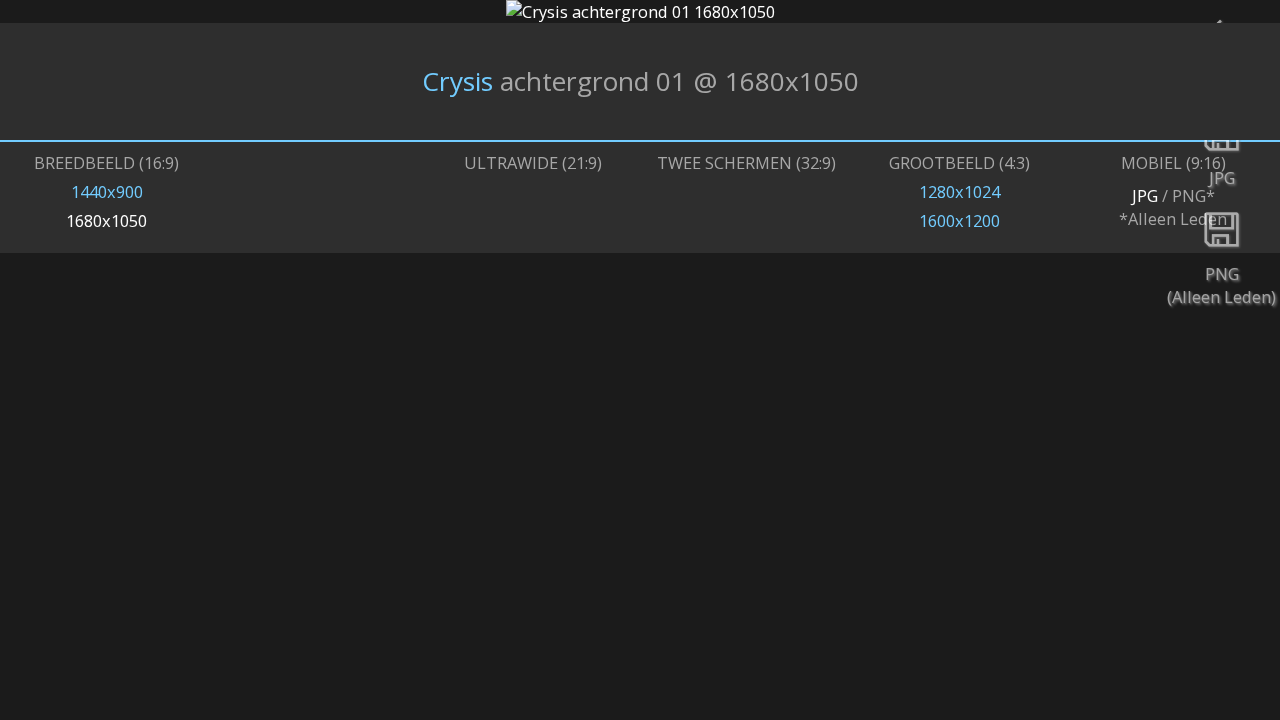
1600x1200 (959, 220)
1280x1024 (959, 191)
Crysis (457, 81)
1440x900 (107, 191)
